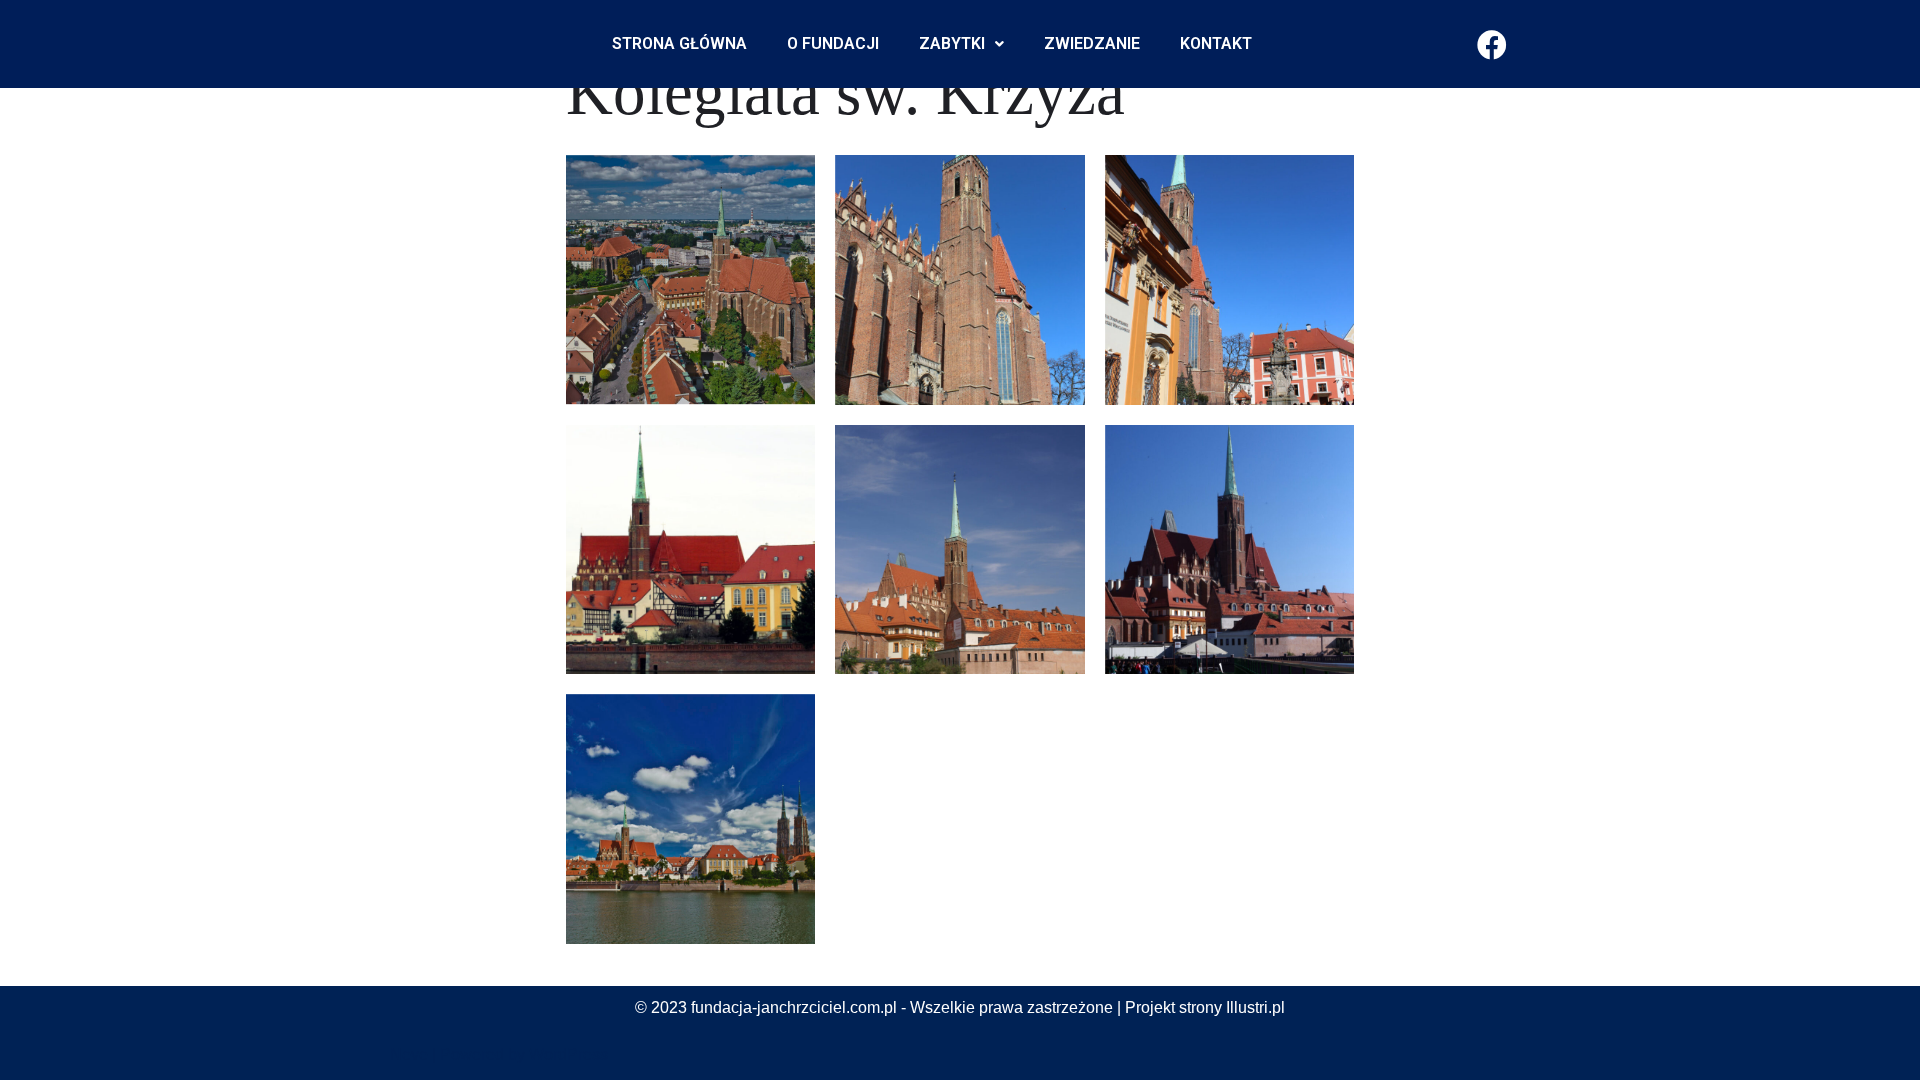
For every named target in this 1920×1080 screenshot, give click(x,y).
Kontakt (1216, 43)
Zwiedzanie (1092, 43)
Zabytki (952, 43)
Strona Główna (679, 43)
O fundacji (833, 43)
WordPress (568, 1054)
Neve (409, 1054)
